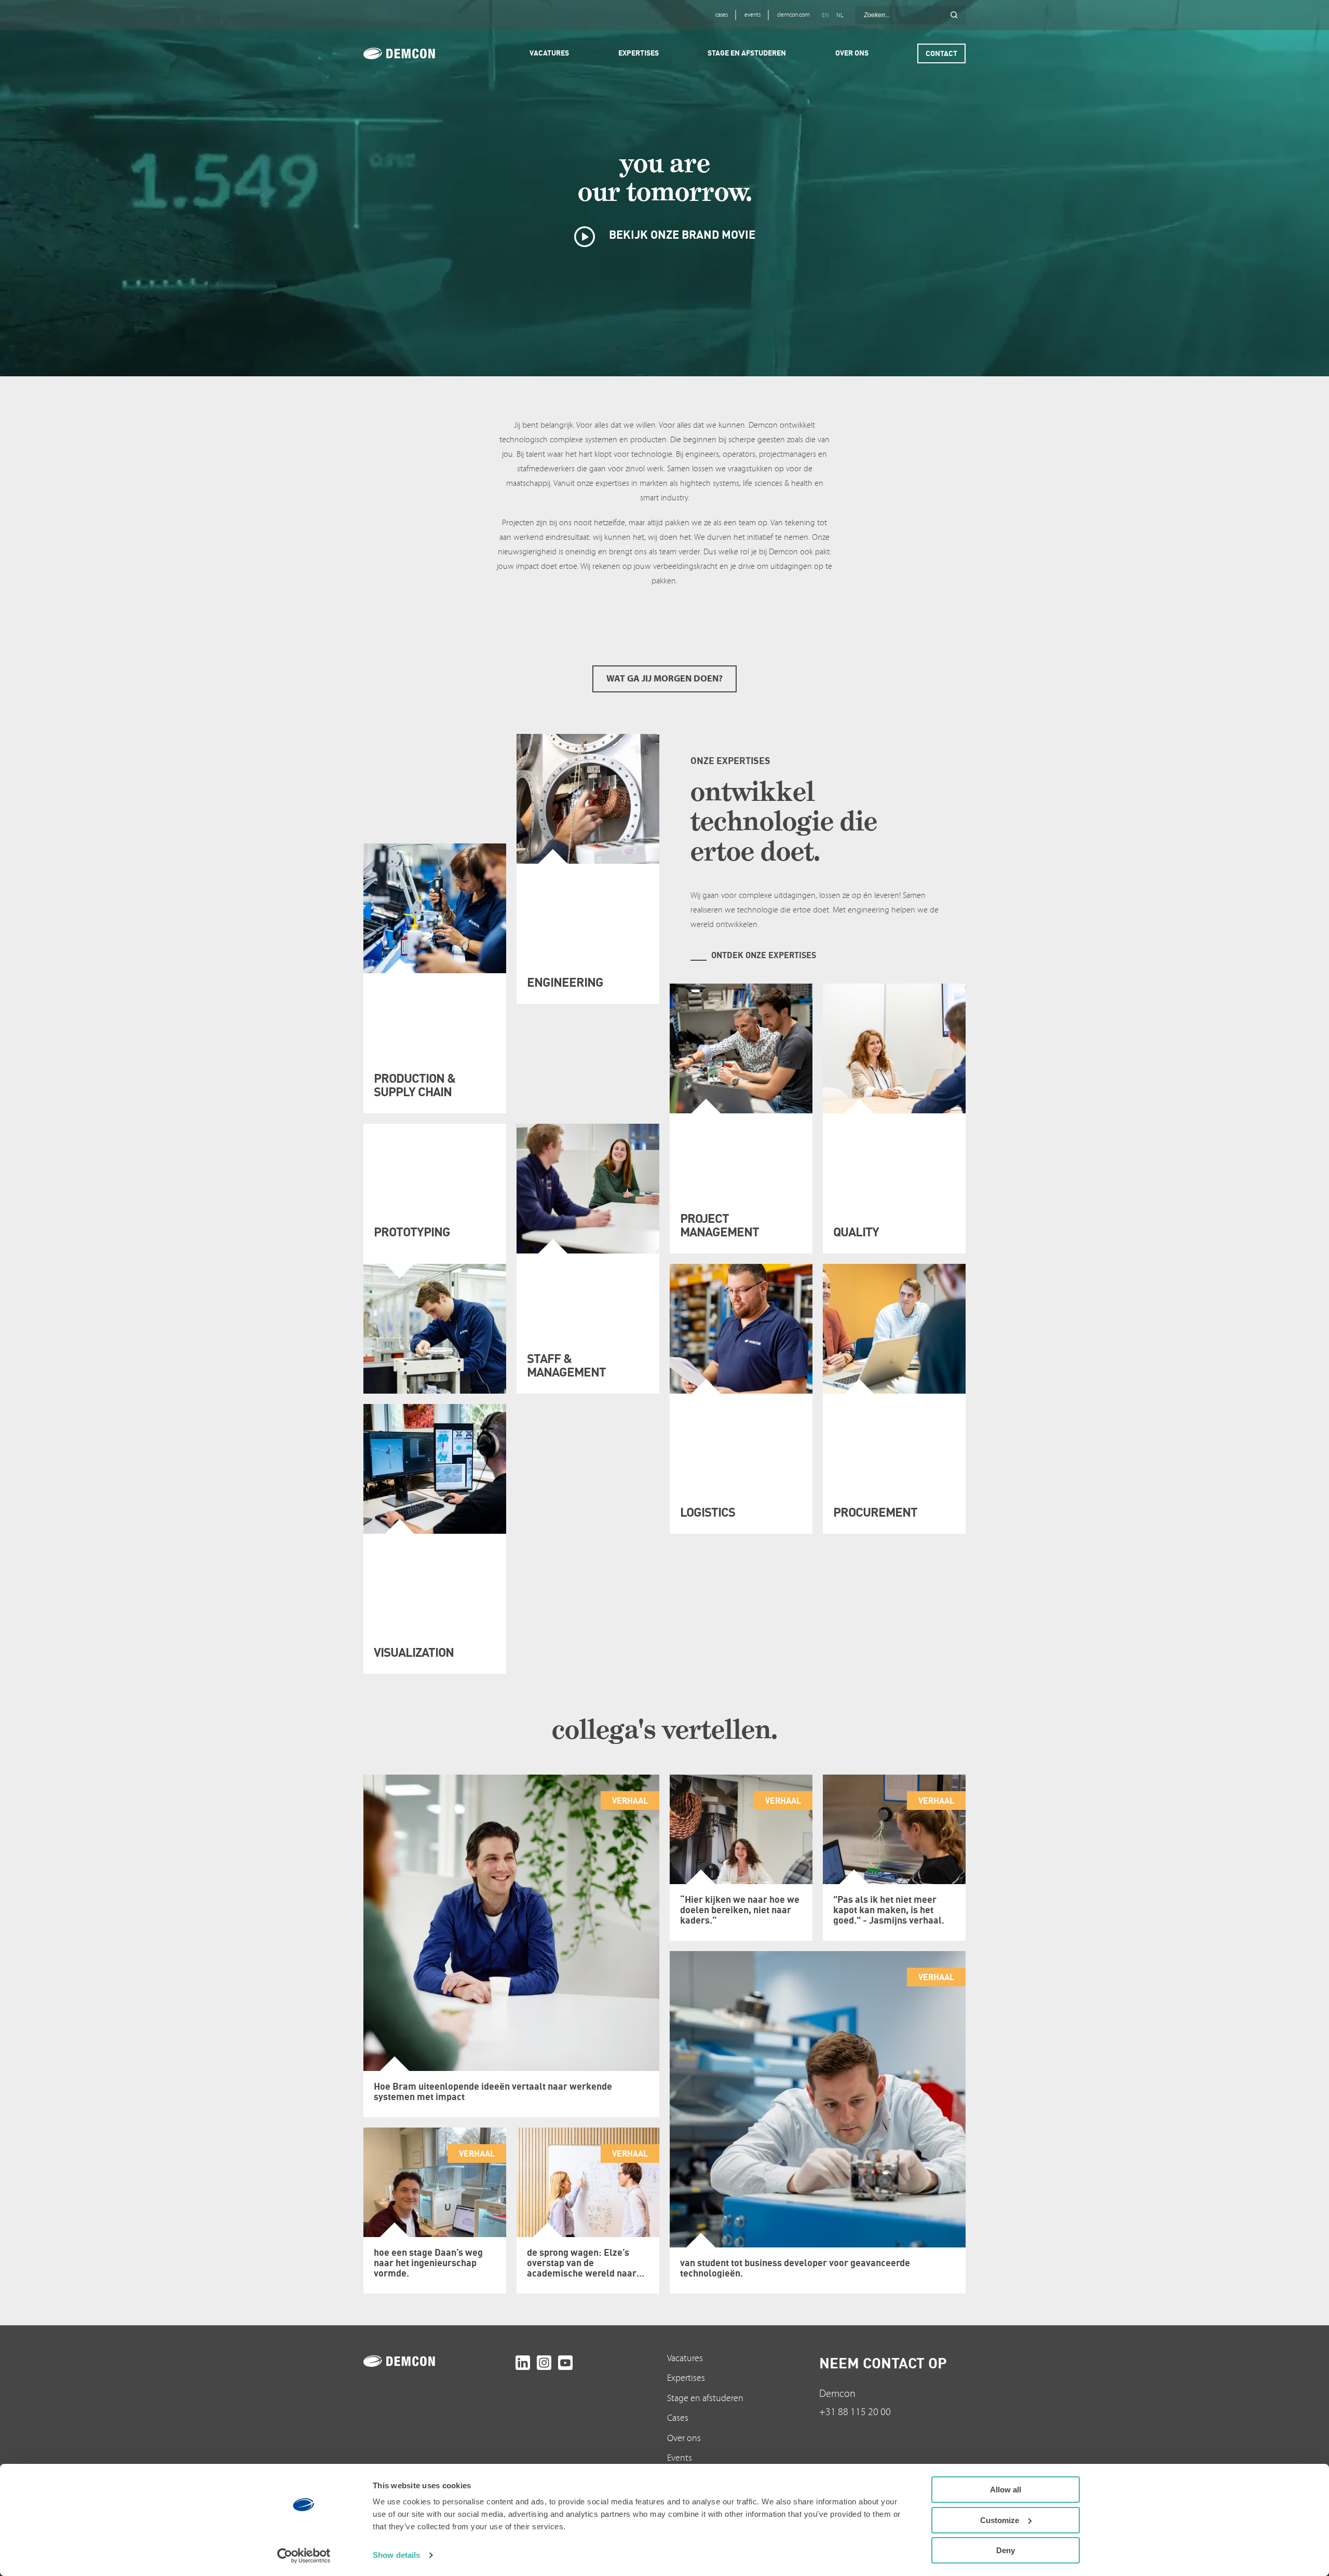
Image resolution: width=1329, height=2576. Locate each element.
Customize (1000, 2520)
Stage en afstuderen (705, 2398)
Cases (678, 2418)
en (825, 15)
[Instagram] (544, 2363)
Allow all (1006, 2490)
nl (840, 15)
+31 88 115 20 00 (855, 2412)
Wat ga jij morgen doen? (664, 679)
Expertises (686, 2378)
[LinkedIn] (523, 2363)
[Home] (414, 53)
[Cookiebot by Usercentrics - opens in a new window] (304, 2556)
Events (680, 2458)
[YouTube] (565, 2363)
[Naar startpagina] (437, 2361)
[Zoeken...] (954, 15)
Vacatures (685, 2358)
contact (941, 53)
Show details (396, 2555)
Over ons (684, 2438)
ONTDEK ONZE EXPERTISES (764, 955)
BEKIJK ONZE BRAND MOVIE (681, 234)
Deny (1006, 2550)
